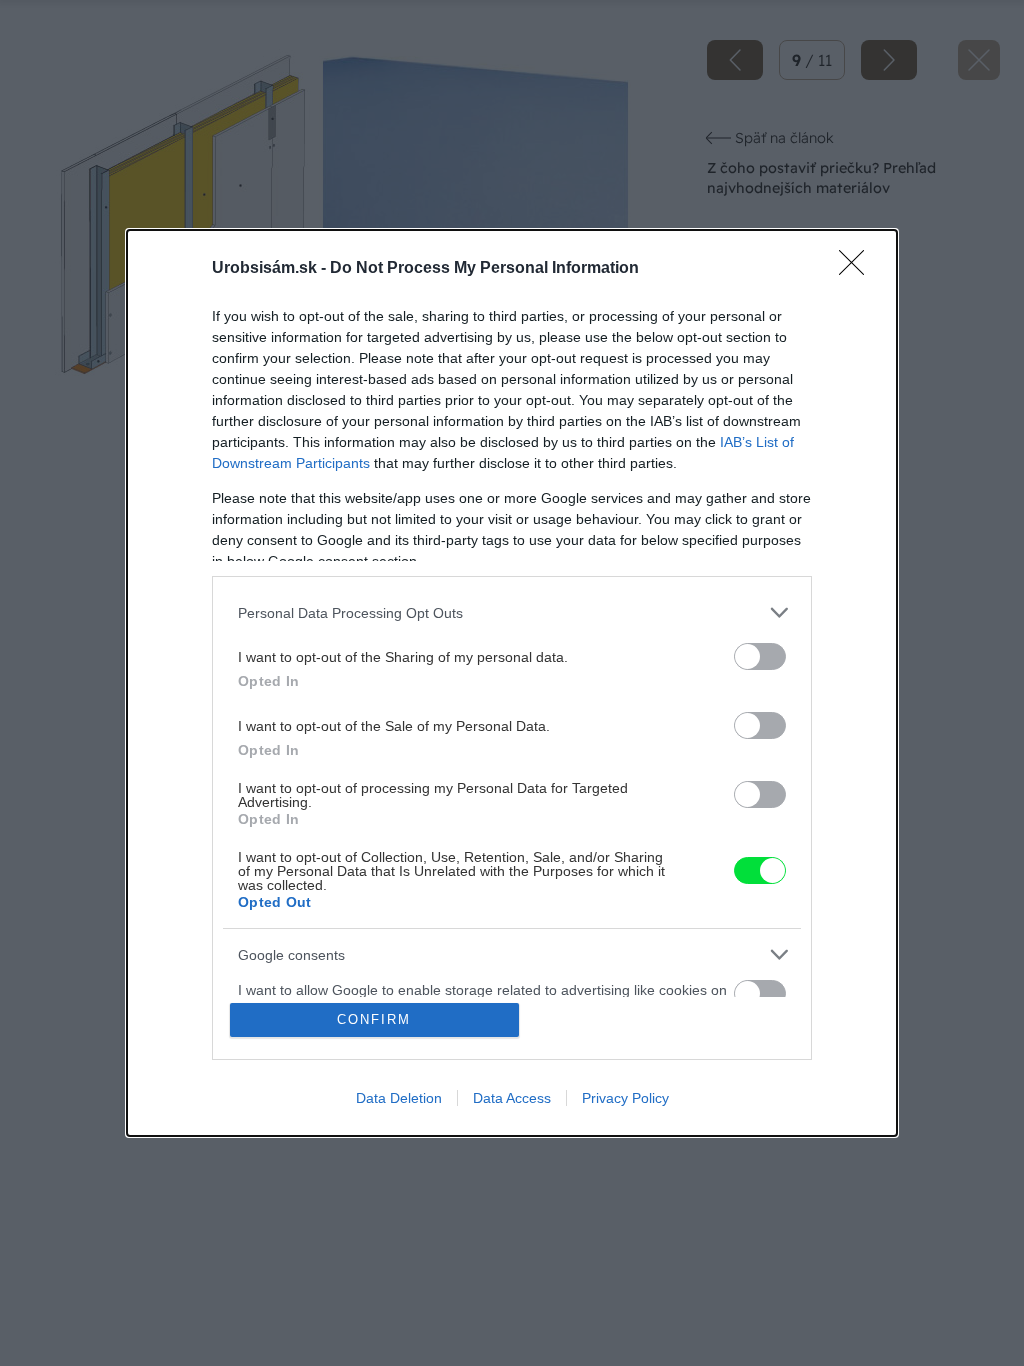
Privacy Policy (625, 1098)
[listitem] (512, 612)
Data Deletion (399, 1098)
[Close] (858, 269)
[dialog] (512, 683)
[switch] (760, 656)
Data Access (512, 1098)
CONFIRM (374, 1019)
